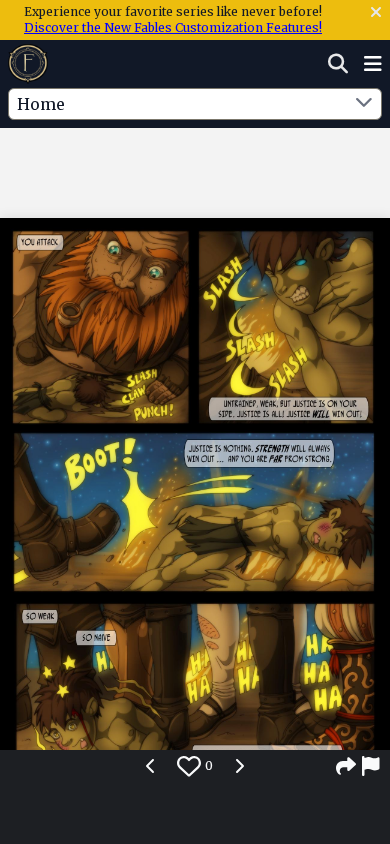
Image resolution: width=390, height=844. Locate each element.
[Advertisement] (195, 169)
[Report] (372, 766)
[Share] (346, 766)
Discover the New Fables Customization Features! (173, 27)
